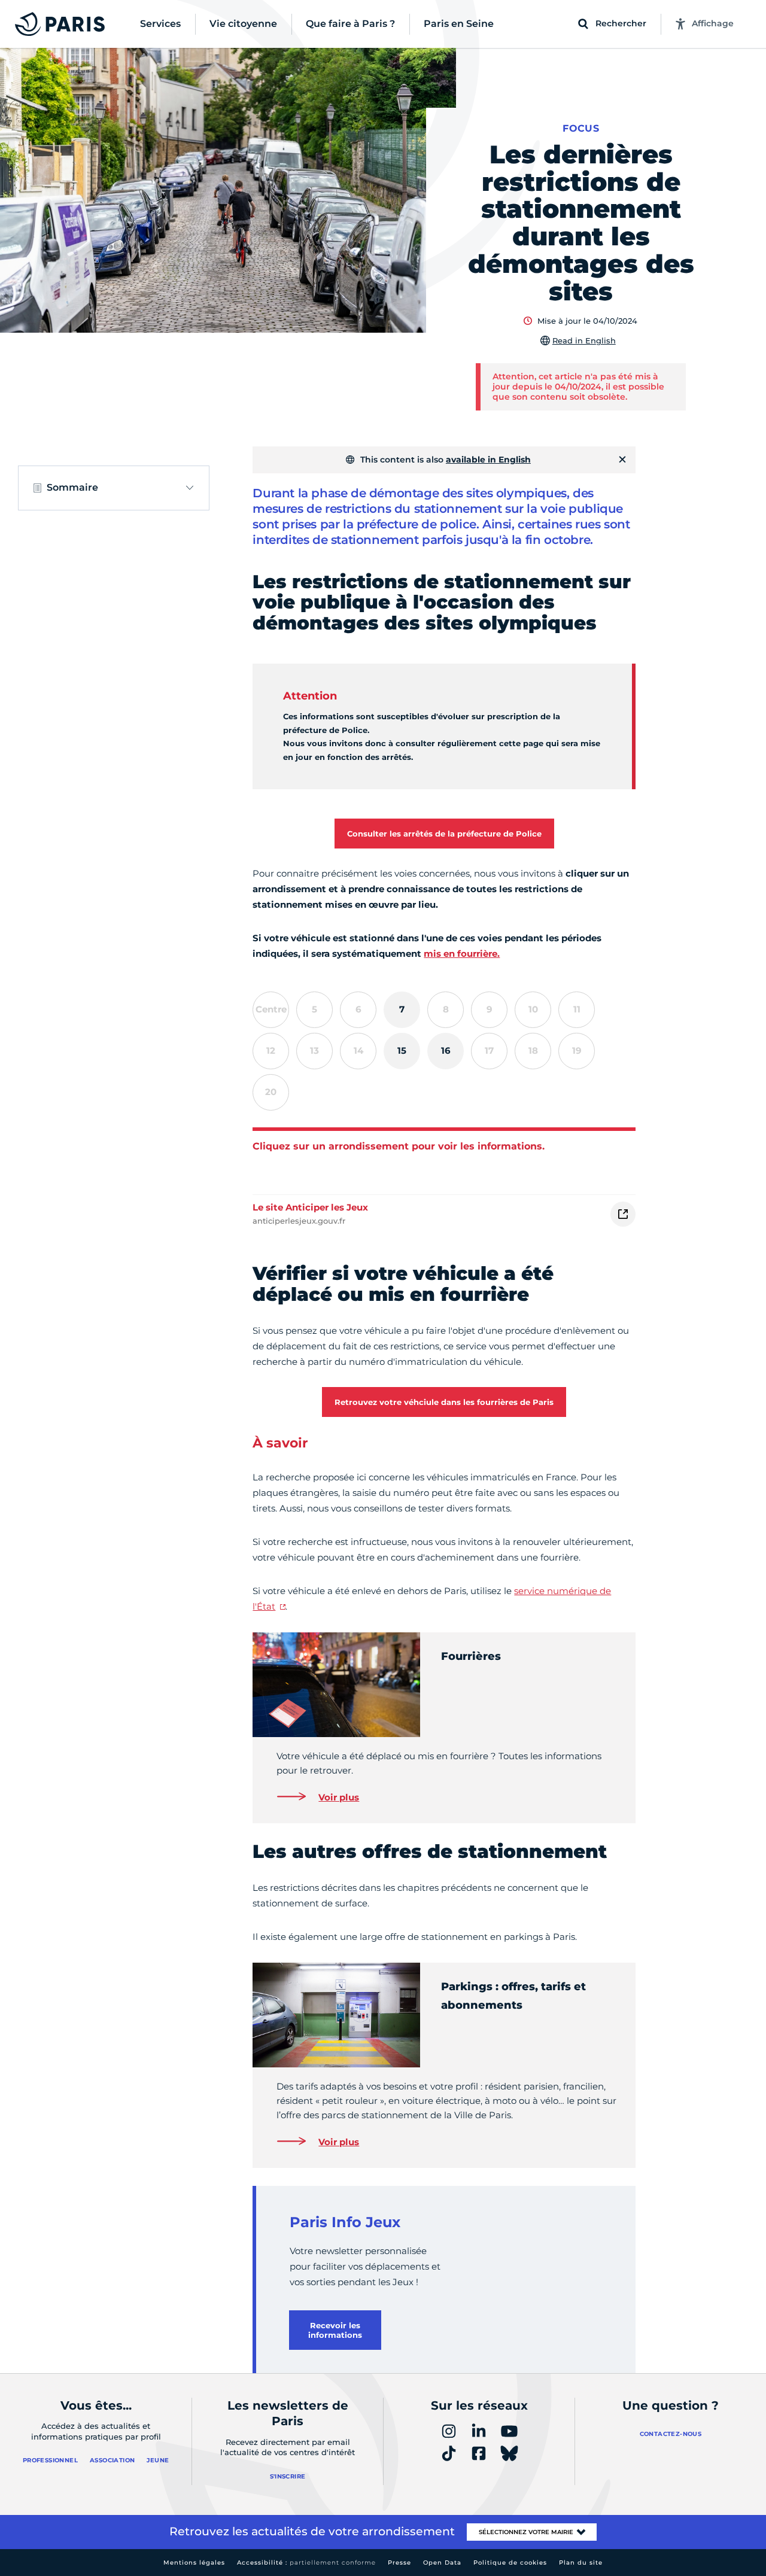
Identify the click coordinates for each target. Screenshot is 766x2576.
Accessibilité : (306, 2563)
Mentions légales (194, 2563)
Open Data (442, 2563)
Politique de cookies (510, 2563)
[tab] (402, 1010)
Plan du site (581, 2563)
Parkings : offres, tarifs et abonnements (513, 1996)
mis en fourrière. (462, 954)
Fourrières (471, 1656)
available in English (488, 460)
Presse (399, 2563)
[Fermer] (622, 460)
